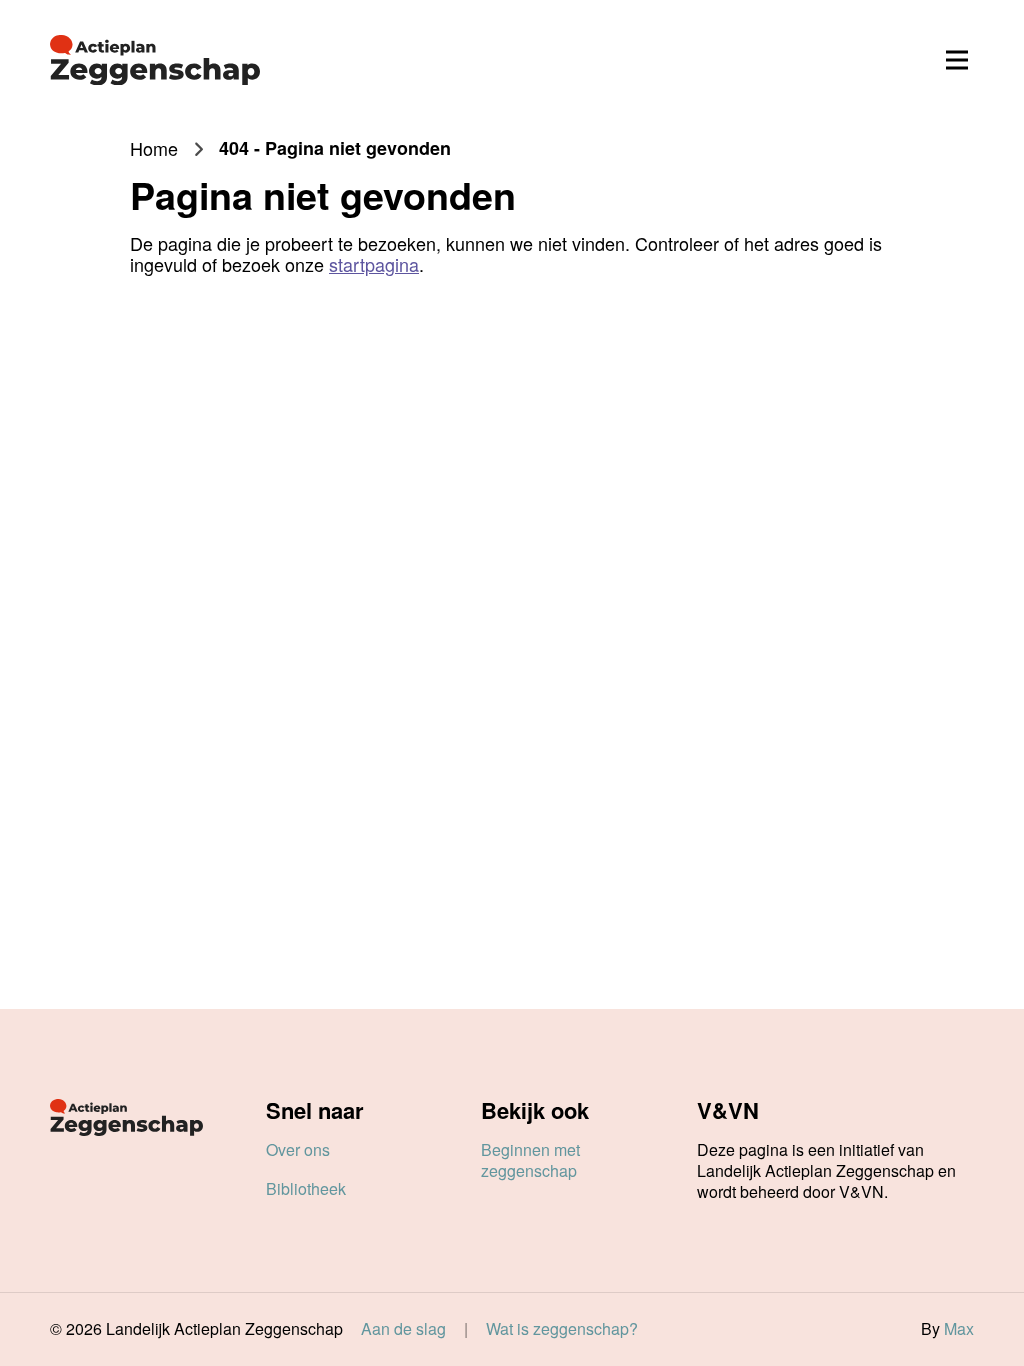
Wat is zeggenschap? (562, 1329)
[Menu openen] (957, 60)
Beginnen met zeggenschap (530, 1160)
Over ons (298, 1149)
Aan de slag (403, 1329)
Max (959, 1328)
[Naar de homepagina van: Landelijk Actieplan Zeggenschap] (155, 60)
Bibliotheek (306, 1188)
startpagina (374, 264)
